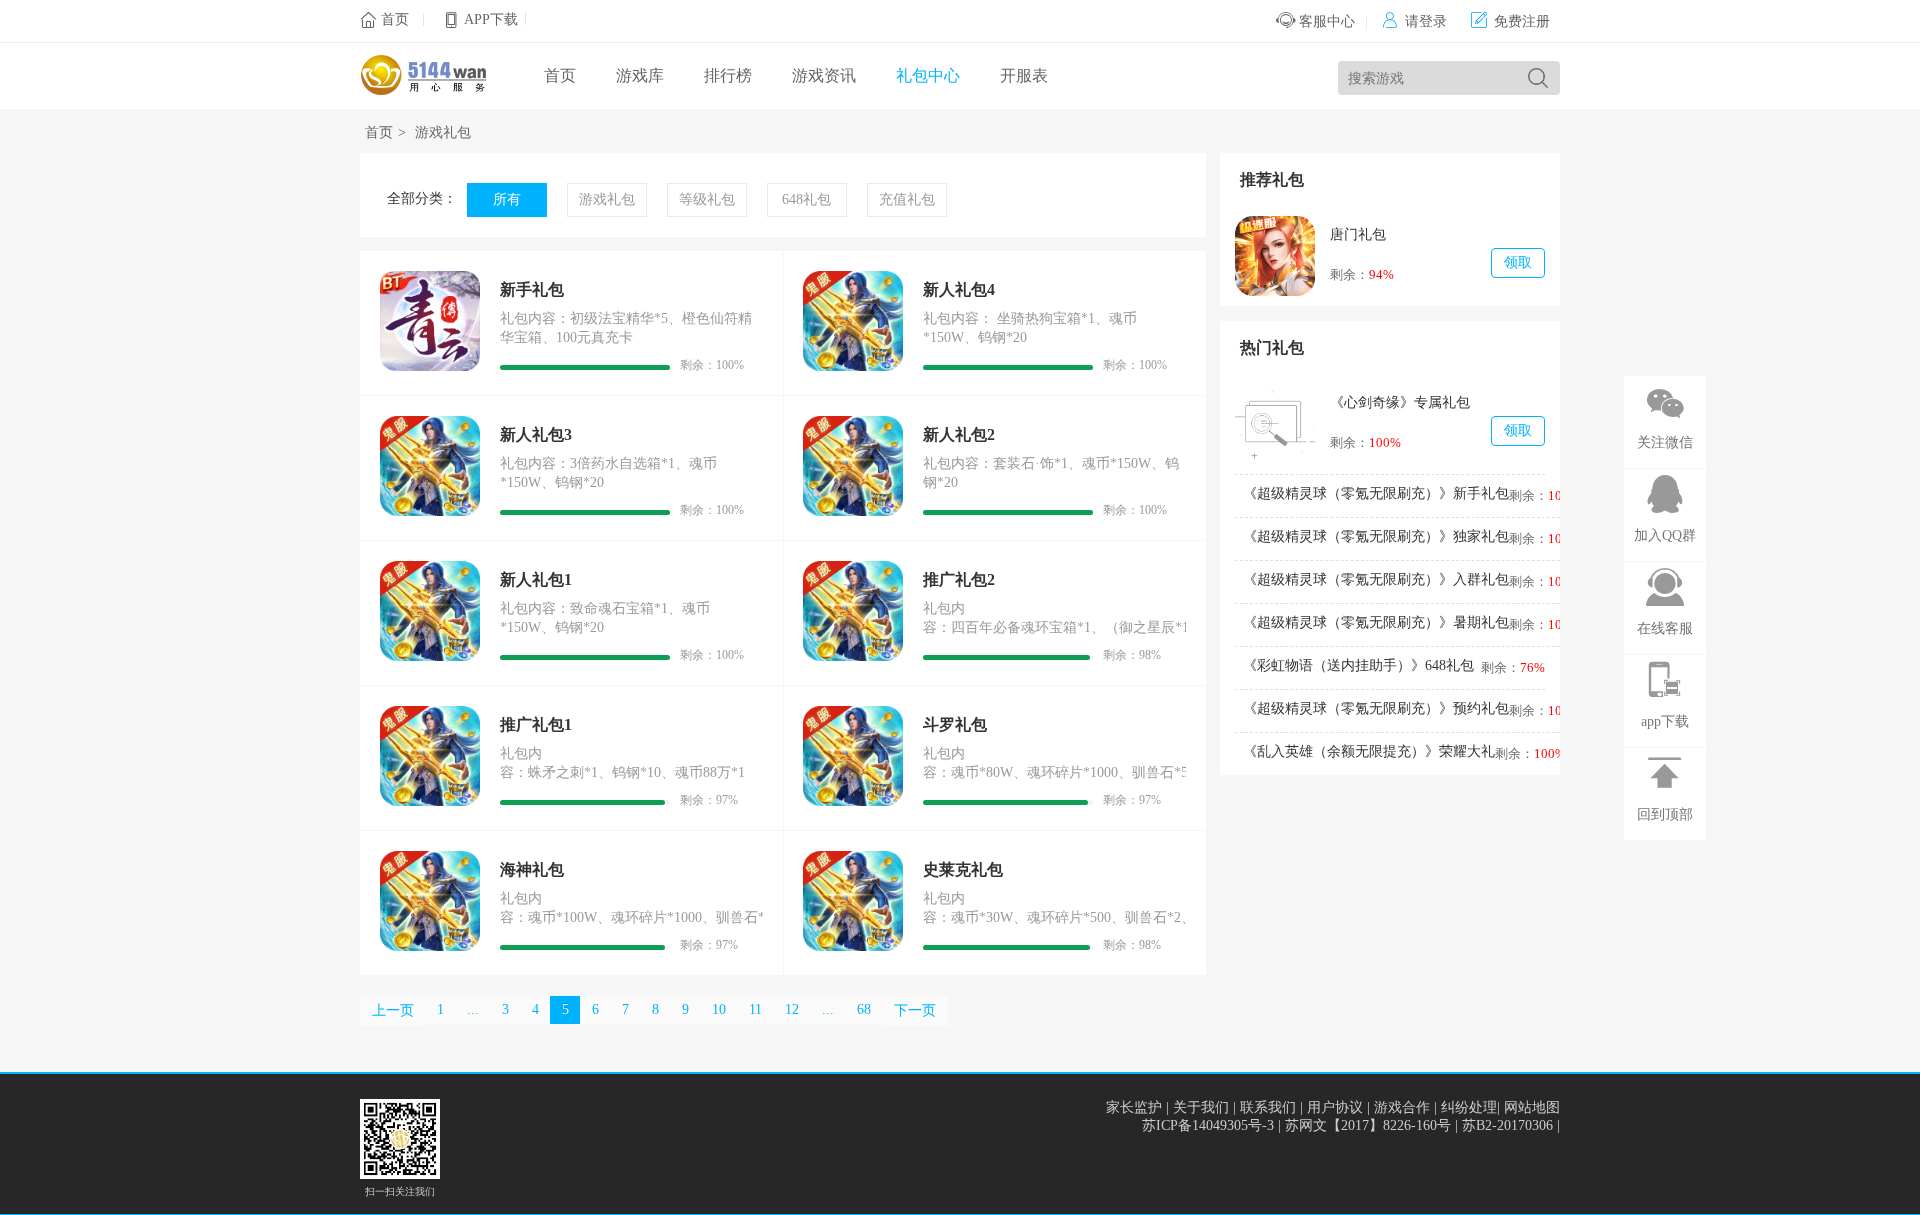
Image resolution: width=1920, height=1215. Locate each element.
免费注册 (1510, 21)
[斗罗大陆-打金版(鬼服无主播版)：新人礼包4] (853, 366)
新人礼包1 (536, 579)
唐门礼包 (1358, 234)
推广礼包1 (536, 724)
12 (792, 1009)
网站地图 (1532, 1107)
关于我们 (1201, 1107)
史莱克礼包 (963, 869)
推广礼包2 (959, 579)
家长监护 (1134, 1107)
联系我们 (1268, 1107)
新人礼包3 (536, 434)
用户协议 (1335, 1107)
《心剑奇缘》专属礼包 (1400, 402)
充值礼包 (907, 199)
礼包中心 (928, 75)
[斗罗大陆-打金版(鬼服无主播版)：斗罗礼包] (853, 801)
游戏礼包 (443, 132)
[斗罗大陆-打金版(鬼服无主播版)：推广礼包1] (430, 801)
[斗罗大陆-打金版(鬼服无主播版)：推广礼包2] (853, 656)
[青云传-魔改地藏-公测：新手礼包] (430, 366)
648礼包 (806, 199)
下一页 (915, 1010)
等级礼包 (707, 199)
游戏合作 (1402, 1107)
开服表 (1024, 75)
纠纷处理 (1469, 1107)
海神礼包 (532, 869)
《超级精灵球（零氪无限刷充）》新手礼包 (1376, 493)
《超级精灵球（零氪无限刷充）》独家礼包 (1376, 536)
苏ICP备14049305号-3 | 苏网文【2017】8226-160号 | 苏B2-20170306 (1349, 1125)
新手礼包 (532, 289)
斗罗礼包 (955, 724)
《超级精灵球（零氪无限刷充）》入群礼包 (1376, 579)
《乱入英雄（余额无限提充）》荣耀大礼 (1369, 751)
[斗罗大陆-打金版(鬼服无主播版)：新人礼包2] (853, 511)
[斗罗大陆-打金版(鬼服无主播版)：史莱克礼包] (853, 946)
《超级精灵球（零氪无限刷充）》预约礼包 (1376, 708)
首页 (395, 19)
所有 (507, 199)
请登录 (1414, 21)
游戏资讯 (824, 75)
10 (719, 1009)
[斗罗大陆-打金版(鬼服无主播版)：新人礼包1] (430, 656)
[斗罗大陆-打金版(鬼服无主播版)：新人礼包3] (430, 511)
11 (755, 1009)
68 (864, 1009)
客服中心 (1325, 21)
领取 (1518, 262)
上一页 (393, 1010)
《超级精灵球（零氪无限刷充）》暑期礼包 (1376, 622)
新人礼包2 (959, 434)
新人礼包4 (959, 289)
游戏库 (640, 75)
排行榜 (728, 75)
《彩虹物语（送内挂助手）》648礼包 (1358, 665)
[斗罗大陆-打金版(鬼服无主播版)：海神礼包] (430, 946)
